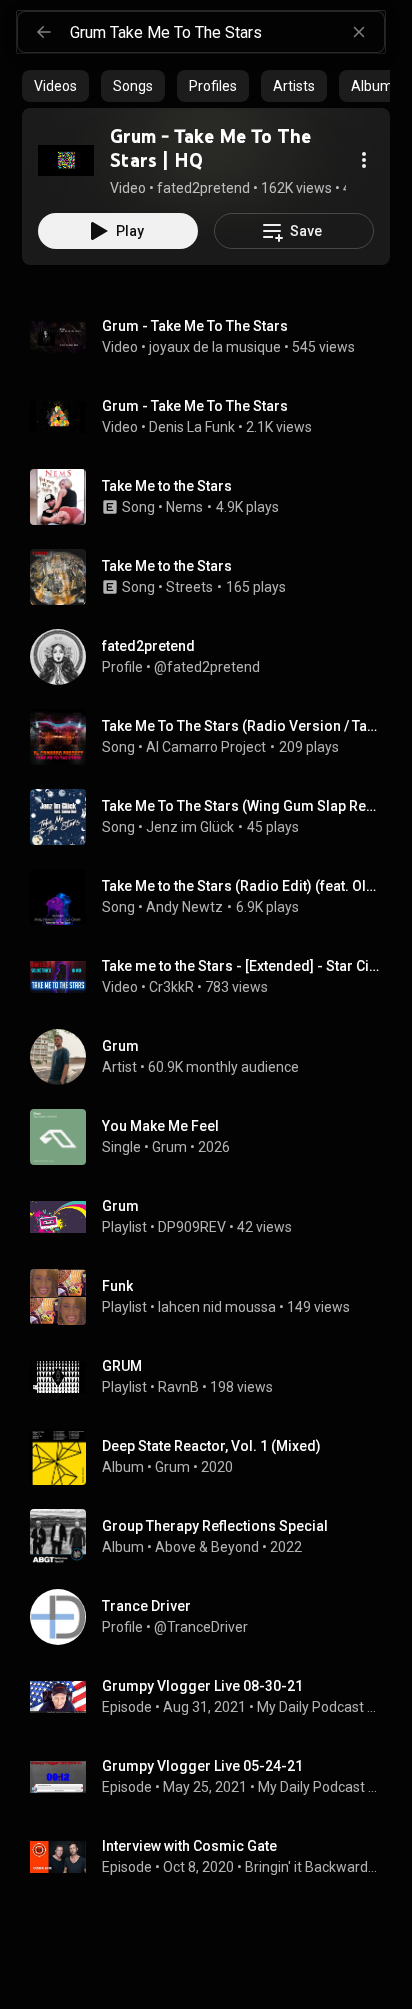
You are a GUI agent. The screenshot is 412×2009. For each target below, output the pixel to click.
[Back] (44, 32)
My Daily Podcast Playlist (320, 1707)
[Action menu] (364, 160)
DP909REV (192, 1227)
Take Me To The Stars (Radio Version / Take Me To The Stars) (242, 726)
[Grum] (214, 1057)
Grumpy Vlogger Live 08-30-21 (202, 1686)
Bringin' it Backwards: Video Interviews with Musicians (314, 1867)
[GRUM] (214, 1377)
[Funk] (214, 1297)
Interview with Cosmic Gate (189, 1846)
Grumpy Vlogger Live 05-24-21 (202, 1766)
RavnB (178, 1387)
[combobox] (227, 32)
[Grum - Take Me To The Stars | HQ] (66, 160)
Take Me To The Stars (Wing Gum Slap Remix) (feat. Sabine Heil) (242, 806)
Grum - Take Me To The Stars (195, 326)
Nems (184, 507)
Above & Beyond (207, 1547)
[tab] (55, 86)
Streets (189, 587)
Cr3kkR (171, 987)
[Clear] (359, 32)
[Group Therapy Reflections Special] (214, 1537)
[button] (66, 160)
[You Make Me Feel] (214, 1137)
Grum (169, 1147)
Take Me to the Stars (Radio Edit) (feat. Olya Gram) (242, 886)
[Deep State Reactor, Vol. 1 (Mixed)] (214, 1457)
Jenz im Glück (190, 827)
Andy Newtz (184, 907)
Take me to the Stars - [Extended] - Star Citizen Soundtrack (242, 966)
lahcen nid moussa (217, 1307)
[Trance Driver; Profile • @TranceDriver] (214, 1617)
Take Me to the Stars (167, 486)
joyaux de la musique (215, 347)
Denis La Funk (192, 427)
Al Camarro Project (206, 747)
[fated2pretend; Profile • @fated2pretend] (214, 657)
